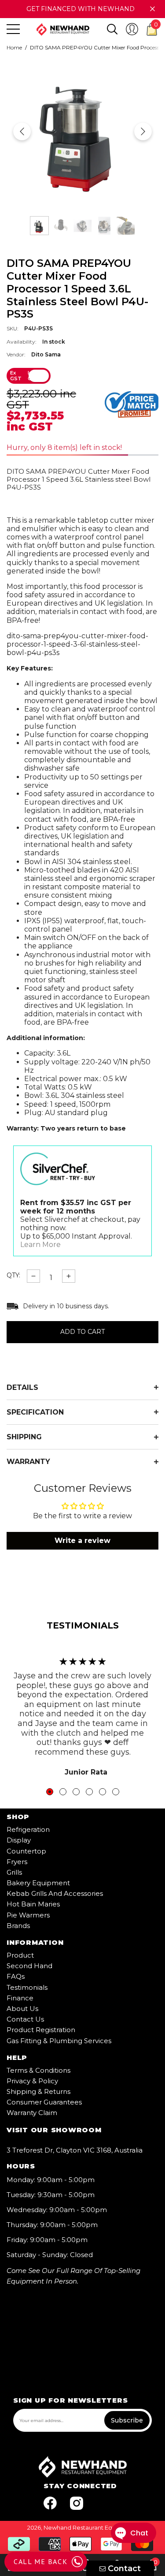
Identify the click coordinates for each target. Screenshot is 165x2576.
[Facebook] (50, 2503)
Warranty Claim (32, 2113)
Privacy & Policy (32, 2081)
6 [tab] (116, 1792)
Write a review (82, 1541)
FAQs (16, 1976)
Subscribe (127, 2420)
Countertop (26, 1851)
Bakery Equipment (38, 1883)
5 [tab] (103, 1792)
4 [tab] (89, 1792)
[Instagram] (77, 2503)
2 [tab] (63, 1792)
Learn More (40, 1245)
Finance (20, 1998)
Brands (18, 1926)
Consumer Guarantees (44, 2102)
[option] (82, 131)
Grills (14, 1872)
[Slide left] (22, 131)
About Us (22, 2009)
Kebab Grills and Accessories (55, 1893)
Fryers (17, 1862)
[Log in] (132, 29)
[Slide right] (143, 131)
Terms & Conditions (38, 2070)
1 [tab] (50, 1792)
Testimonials (27, 1987)
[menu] (13, 29)
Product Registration (41, 2030)
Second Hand (29, 1966)
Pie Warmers (28, 1915)
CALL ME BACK (40, 2561)
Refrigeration (28, 1829)
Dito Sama (46, 354)
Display (19, 1840)
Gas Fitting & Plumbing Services (59, 2041)
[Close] (152, 9)
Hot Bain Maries (33, 1904)
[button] (112, 29)
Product (20, 1955)
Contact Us (25, 2019)
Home (14, 48)
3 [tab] (76, 1792)
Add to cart (82, 1332)
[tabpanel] (82, 1712)
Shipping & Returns (38, 2091)
